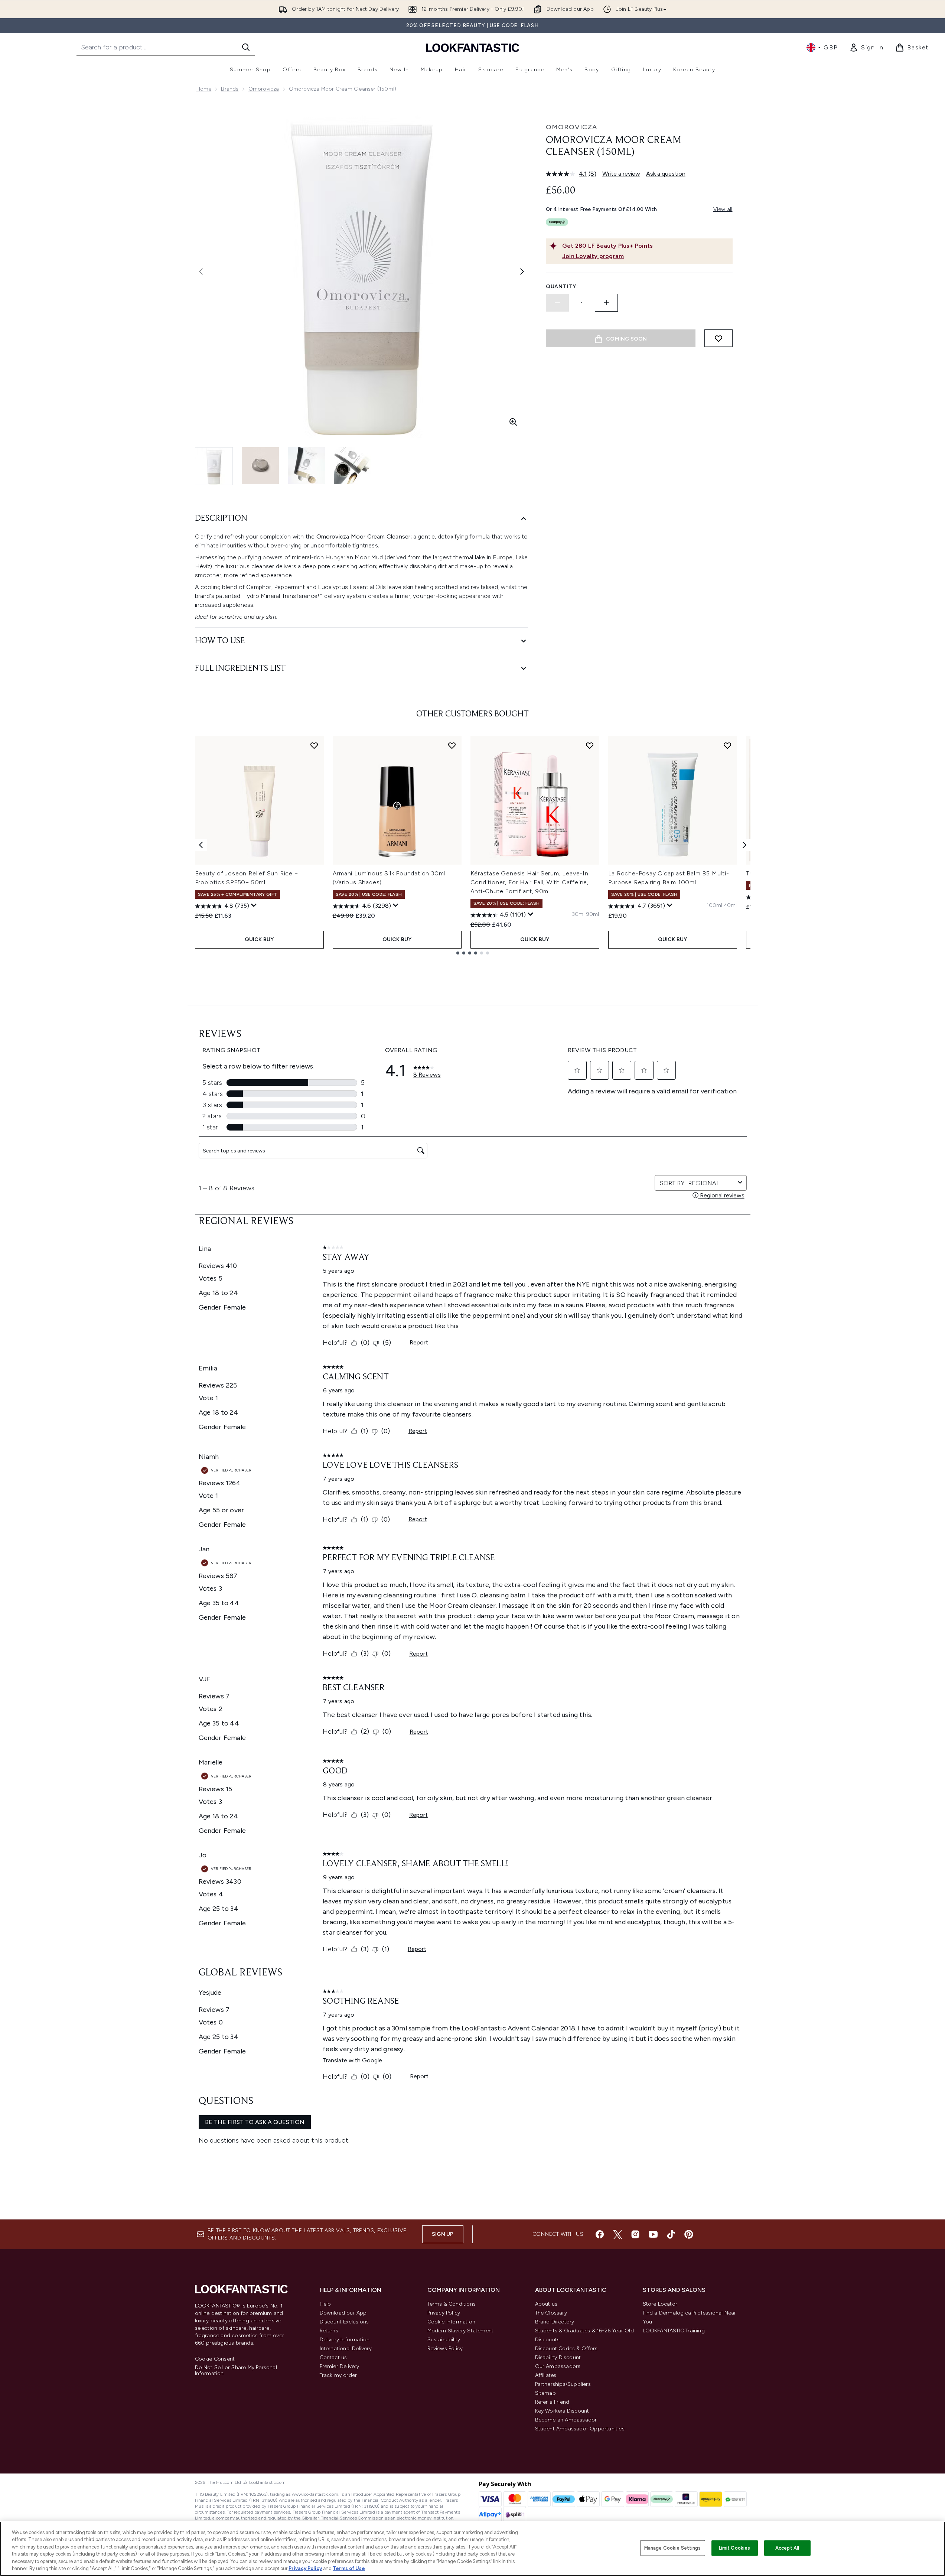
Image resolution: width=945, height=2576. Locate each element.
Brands (230, 89)
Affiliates (546, 2375)
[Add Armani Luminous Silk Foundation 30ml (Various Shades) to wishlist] (452, 745)
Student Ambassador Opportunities (580, 2429)
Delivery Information (345, 2340)
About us (546, 2304)
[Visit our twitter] (617, 2234)
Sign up (443, 2234)
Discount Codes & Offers (566, 2349)
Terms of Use (349, 2568)
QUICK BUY (259, 939)
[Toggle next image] (522, 271)
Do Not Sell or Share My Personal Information (236, 2371)
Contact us (333, 2357)
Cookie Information (452, 2322)
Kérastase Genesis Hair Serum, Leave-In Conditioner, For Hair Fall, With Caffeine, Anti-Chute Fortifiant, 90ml (530, 882)
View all (723, 209)
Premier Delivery (340, 2366)
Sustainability (444, 2340)
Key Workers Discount (562, 2411)
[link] (866, 48)
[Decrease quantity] (557, 303)
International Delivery (346, 2349)
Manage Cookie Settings (673, 2548)
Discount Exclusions (344, 2322)
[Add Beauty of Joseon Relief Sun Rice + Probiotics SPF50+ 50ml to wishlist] (314, 745)
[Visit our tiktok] (671, 2234)
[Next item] (744, 845)
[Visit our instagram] (635, 2234)
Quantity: (562, 287)
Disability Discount (558, 2357)
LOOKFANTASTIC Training (674, 2331)
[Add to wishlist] (718, 338)
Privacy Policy (444, 2313)
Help (325, 2304)
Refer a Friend (552, 2402)
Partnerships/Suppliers (563, 2384)
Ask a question (666, 174)
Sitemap (545, 2393)
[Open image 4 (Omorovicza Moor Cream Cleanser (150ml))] (352, 466)
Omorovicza (264, 89)
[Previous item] (201, 845)
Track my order (338, 2375)
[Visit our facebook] (600, 2234)
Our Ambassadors (558, 2366)
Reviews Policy (445, 2349)
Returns (329, 2331)
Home (204, 89)
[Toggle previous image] (201, 271)
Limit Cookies (735, 2548)
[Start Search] (246, 47)
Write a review (621, 174)
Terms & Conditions (452, 2304)
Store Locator (660, 2304)
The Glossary (551, 2313)
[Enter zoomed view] (513, 422)
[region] (472, 2549)
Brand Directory (555, 2322)
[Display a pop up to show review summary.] (254, 905)
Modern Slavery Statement (461, 2331)
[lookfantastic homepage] (473, 47)
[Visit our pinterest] (689, 2234)
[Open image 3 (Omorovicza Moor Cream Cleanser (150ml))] (306, 466)
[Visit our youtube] (653, 2234)
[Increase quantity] (606, 303)
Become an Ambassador (566, 2420)
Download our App (343, 2313)
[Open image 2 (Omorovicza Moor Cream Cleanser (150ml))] (260, 466)
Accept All (787, 2548)
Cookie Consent (215, 2359)
